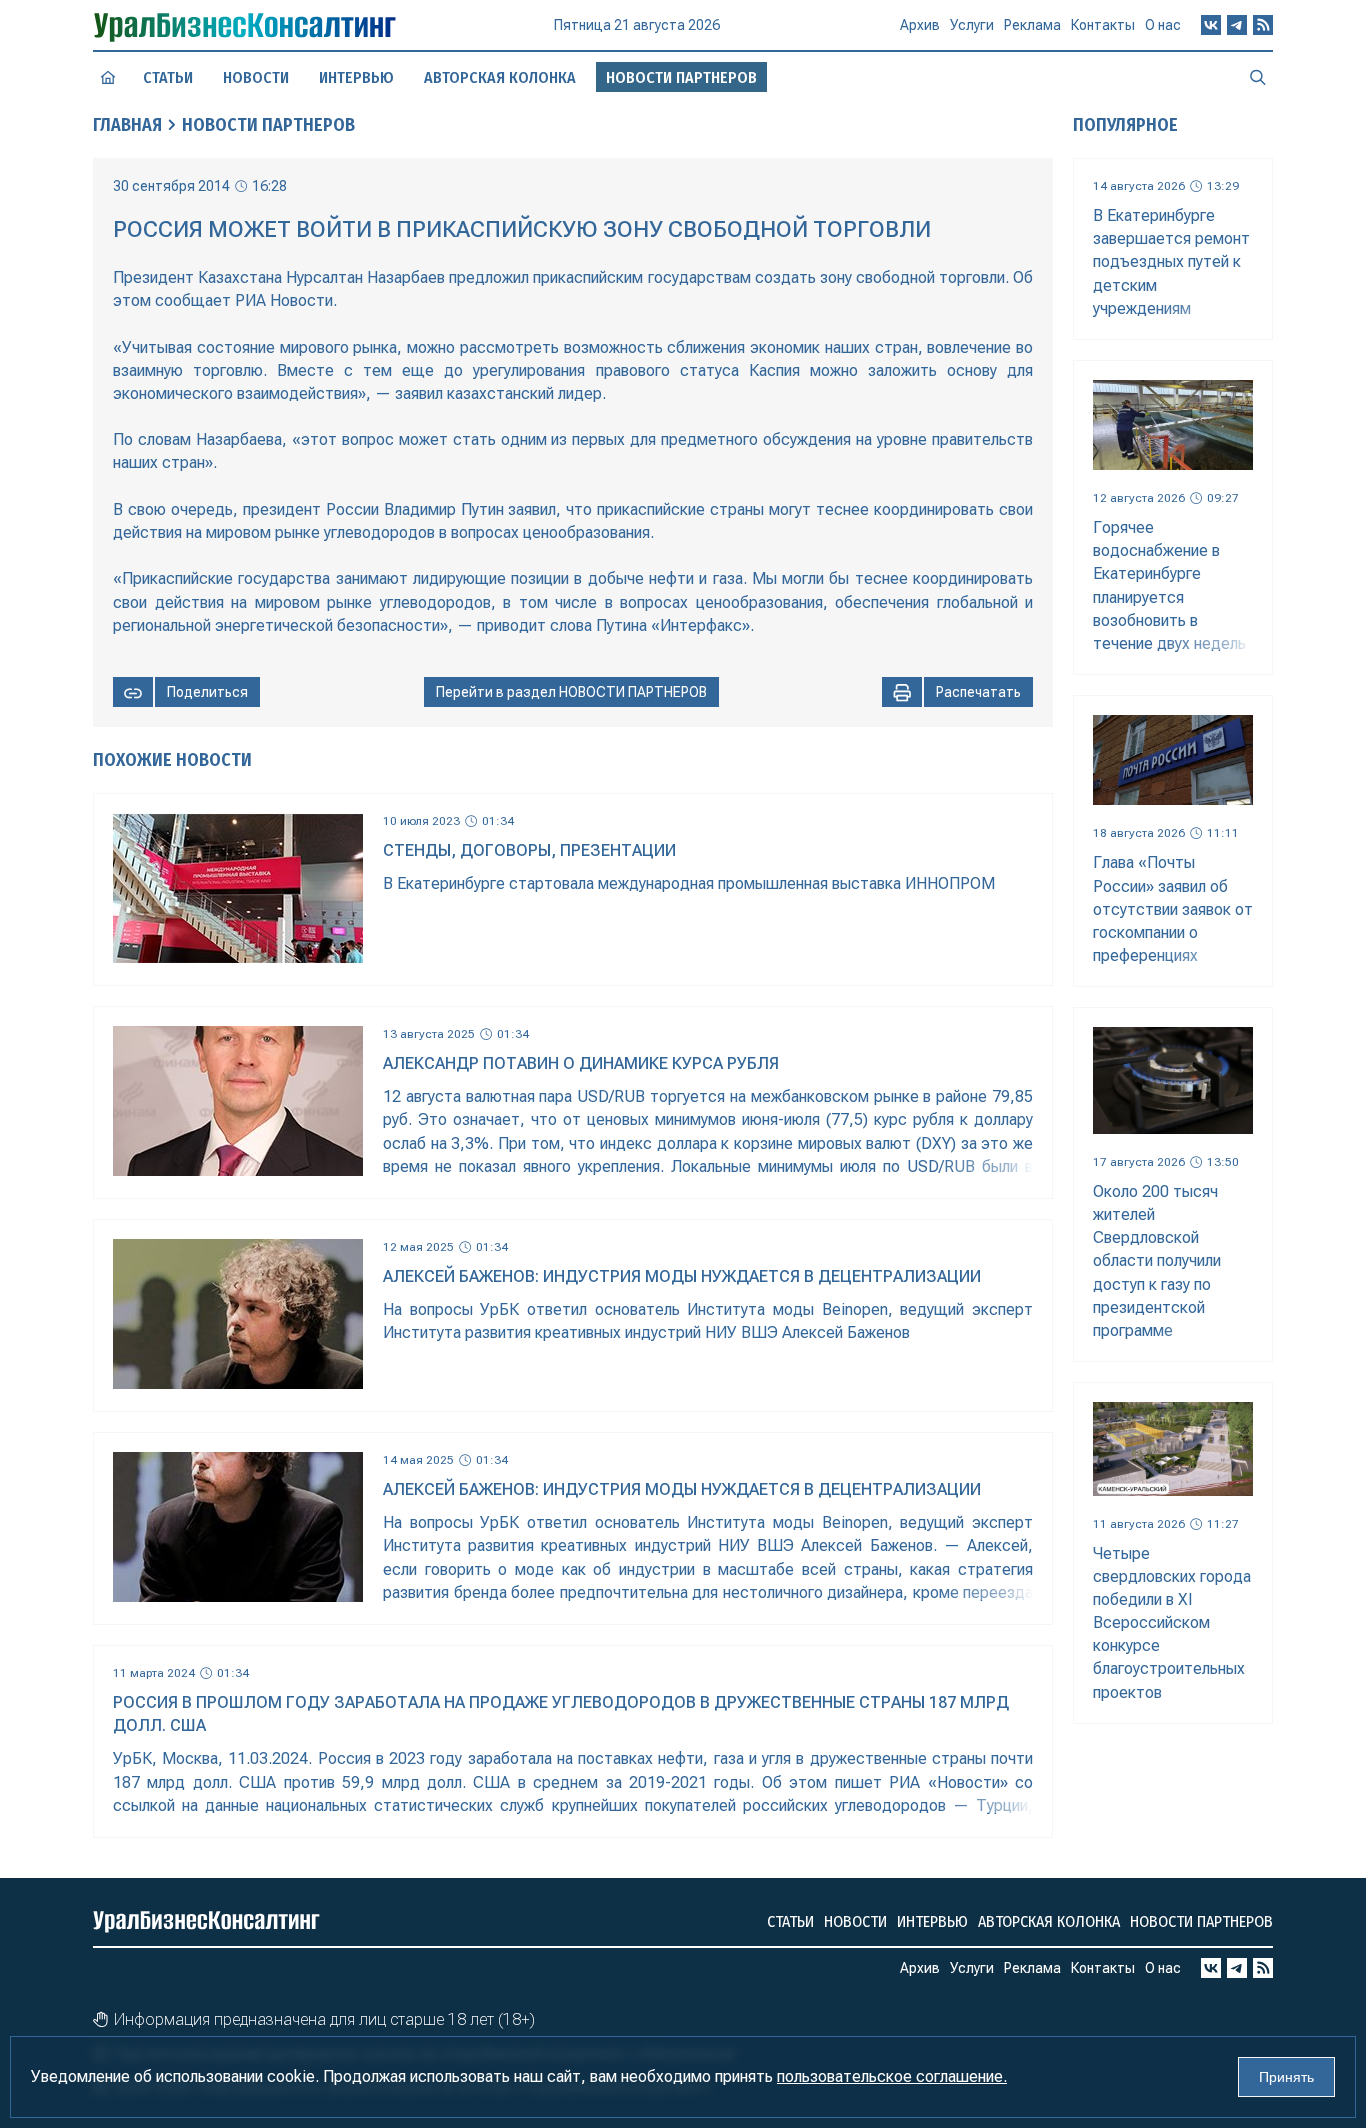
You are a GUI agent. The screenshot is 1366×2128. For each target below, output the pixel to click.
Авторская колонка (500, 77)
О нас (1163, 25)
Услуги (972, 25)
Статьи (168, 77)
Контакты (1103, 25)
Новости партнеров (1201, 1921)
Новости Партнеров (268, 125)
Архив (920, 25)
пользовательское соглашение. (892, 2076)
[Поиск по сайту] (1258, 77)
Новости (256, 77)
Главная (127, 125)
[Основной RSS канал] (1263, 25)
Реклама (1032, 25)
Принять (1286, 2077)
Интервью (356, 77)
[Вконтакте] (1211, 25)
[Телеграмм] (1237, 25)
